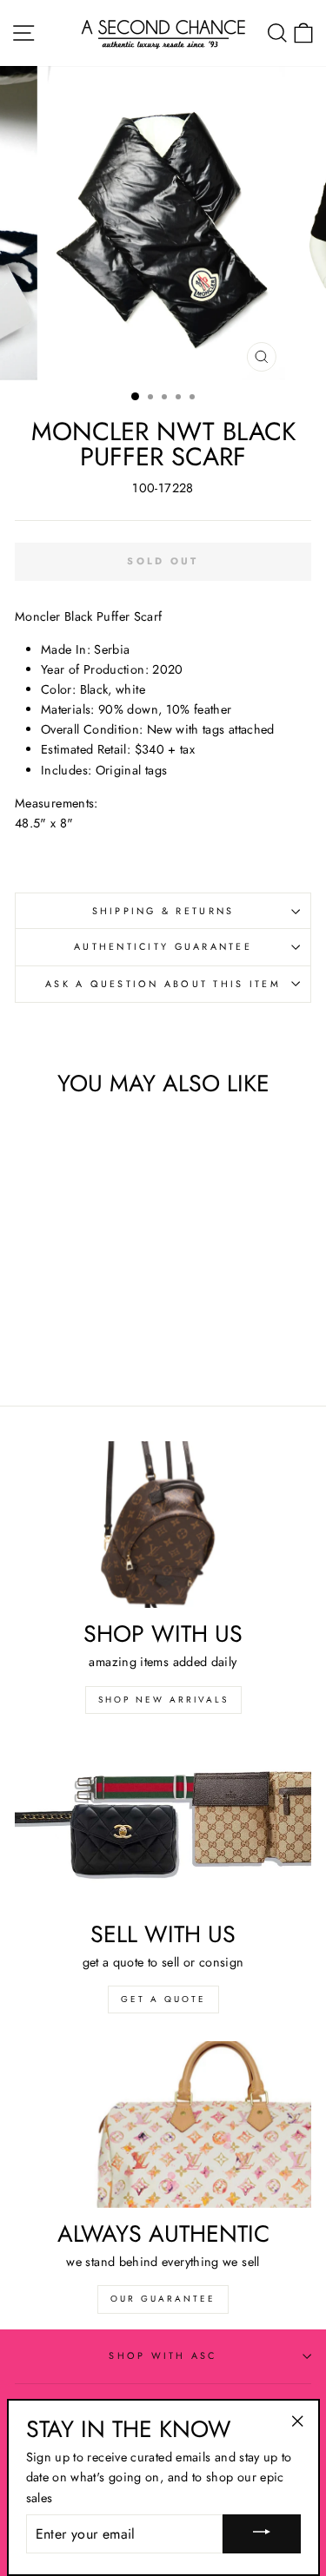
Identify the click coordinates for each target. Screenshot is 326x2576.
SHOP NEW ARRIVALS (163, 1700)
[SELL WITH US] (163, 1825)
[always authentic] (163, 2125)
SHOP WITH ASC (163, 2355)
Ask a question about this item (163, 984)
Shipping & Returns (163, 911)
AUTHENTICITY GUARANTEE (163, 946)
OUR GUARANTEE (163, 2299)
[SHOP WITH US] (163, 1525)
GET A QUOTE (163, 1999)
